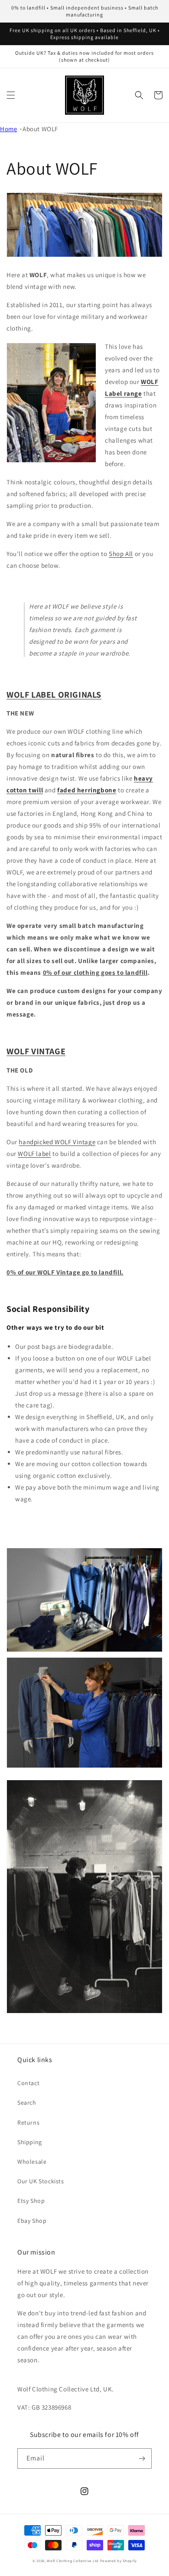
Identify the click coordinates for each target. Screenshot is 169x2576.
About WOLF (40, 129)
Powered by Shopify (119, 2561)
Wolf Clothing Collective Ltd (73, 2561)
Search (27, 2103)
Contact (28, 2083)
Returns (28, 2122)
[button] (11, 95)
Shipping (30, 2142)
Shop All (121, 554)
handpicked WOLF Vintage (57, 1142)
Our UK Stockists (41, 2181)
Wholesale (32, 2162)
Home (8, 129)
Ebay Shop (32, 2221)
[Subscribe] (142, 2458)
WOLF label (34, 1154)
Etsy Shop (31, 2201)
